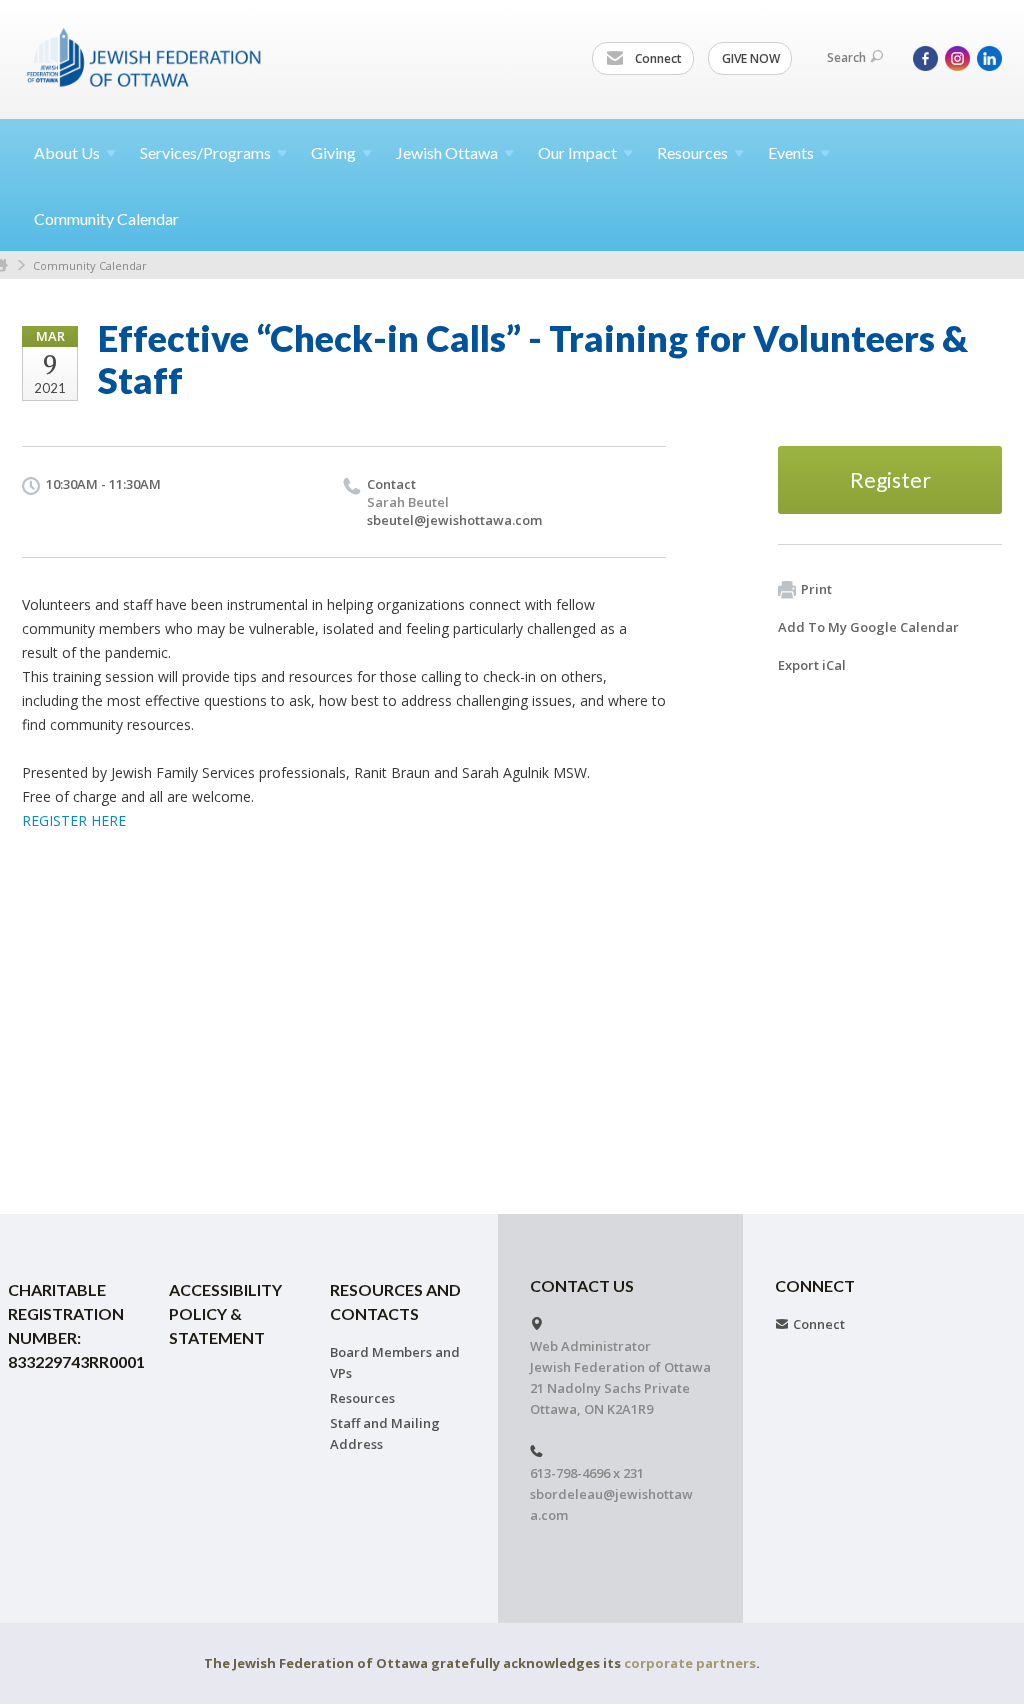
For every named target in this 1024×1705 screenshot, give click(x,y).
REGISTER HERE (74, 820)
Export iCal (812, 665)
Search (846, 57)
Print (816, 589)
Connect (657, 58)
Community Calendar (106, 218)
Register (890, 479)
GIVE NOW (751, 58)
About (67, 152)
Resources (362, 1398)
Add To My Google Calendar (868, 627)
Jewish (447, 152)
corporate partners (690, 1663)
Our (577, 152)
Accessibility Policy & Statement (225, 1313)
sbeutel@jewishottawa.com (454, 520)
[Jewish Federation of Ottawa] (145, 57)
